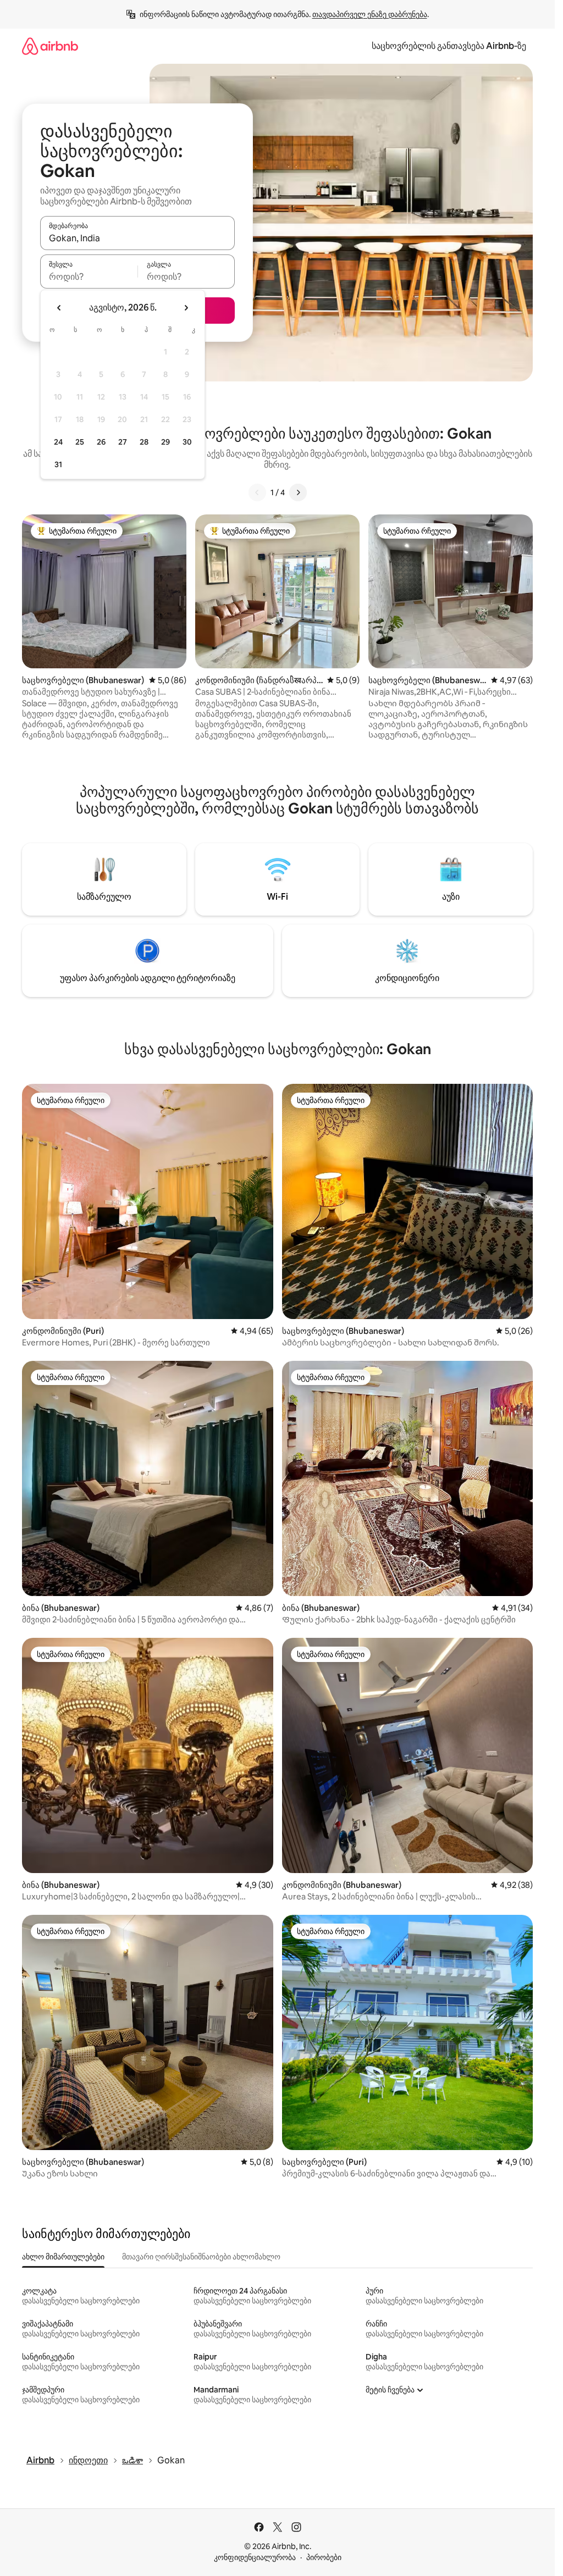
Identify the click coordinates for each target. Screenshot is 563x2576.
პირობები (324, 2557)
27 (123, 442)
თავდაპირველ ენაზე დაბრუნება (370, 14)
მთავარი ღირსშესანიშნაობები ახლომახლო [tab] (201, 2257)
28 (144, 442)
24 (58, 442)
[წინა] (257, 492)
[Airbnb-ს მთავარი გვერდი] (50, 46)
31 (58, 464)
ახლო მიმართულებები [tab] (63, 2257)
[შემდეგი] (298, 492)
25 (80, 442)
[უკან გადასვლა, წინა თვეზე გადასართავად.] (59, 308)
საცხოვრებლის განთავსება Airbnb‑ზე (449, 46)
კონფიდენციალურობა (255, 2557)
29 (165, 442)
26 (101, 442)
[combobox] (137, 238)
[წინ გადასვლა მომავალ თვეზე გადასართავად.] (186, 308)
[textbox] (89, 276)
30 (187, 442)
